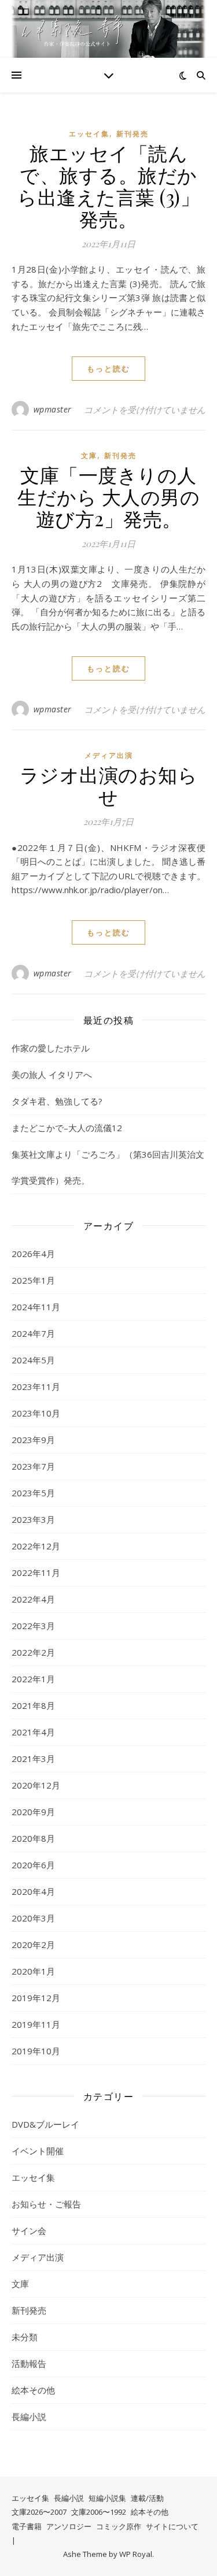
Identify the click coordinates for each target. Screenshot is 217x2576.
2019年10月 (36, 2051)
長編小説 (29, 2417)
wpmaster (53, 409)
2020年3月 (33, 1918)
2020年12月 (36, 1785)
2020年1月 (33, 1971)
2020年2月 (33, 1945)
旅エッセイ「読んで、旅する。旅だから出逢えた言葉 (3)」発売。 (108, 185)
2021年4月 (33, 1732)
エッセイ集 (89, 134)
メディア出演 (109, 755)
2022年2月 (33, 1652)
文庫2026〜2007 (39, 2512)
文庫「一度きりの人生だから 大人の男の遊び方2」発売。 (108, 496)
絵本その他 (33, 2390)
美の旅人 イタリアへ (52, 1075)
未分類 (25, 2337)
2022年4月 (33, 1599)
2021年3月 (33, 1759)
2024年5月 (33, 1360)
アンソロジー (69, 2526)
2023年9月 (33, 1440)
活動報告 (29, 2363)
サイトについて (172, 2526)
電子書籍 (27, 2526)
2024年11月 (36, 1307)
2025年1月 (33, 1280)
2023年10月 (36, 1413)
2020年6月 (33, 1865)
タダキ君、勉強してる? (57, 1101)
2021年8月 (33, 1705)
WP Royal (136, 2554)
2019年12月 (36, 1998)
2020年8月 (33, 1838)
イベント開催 (38, 2151)
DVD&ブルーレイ (45, 2124)
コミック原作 (119, 2526)
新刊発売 (133, 134)
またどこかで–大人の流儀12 (67, 1128)
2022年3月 (33, 1626)
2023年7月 (33, 1466)
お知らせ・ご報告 (46, 2204)
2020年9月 (33, 1812)
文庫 (89, 456)
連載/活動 (147, 2498)
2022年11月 (36, 1573)
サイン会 (29, 2231)
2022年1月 (33, 1679)
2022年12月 (36, 1546)
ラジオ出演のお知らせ (109, 785)
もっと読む (108, 369)
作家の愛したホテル (51, 1048)
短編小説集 (107, 2498)
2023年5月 (33, 1493)
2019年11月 (36, 2024)
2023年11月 (36, 1386)
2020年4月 (33, 1891)
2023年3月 (33, 1519)
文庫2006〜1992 (99, 2512)
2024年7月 (33, 1333)
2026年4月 (33, 1254)
